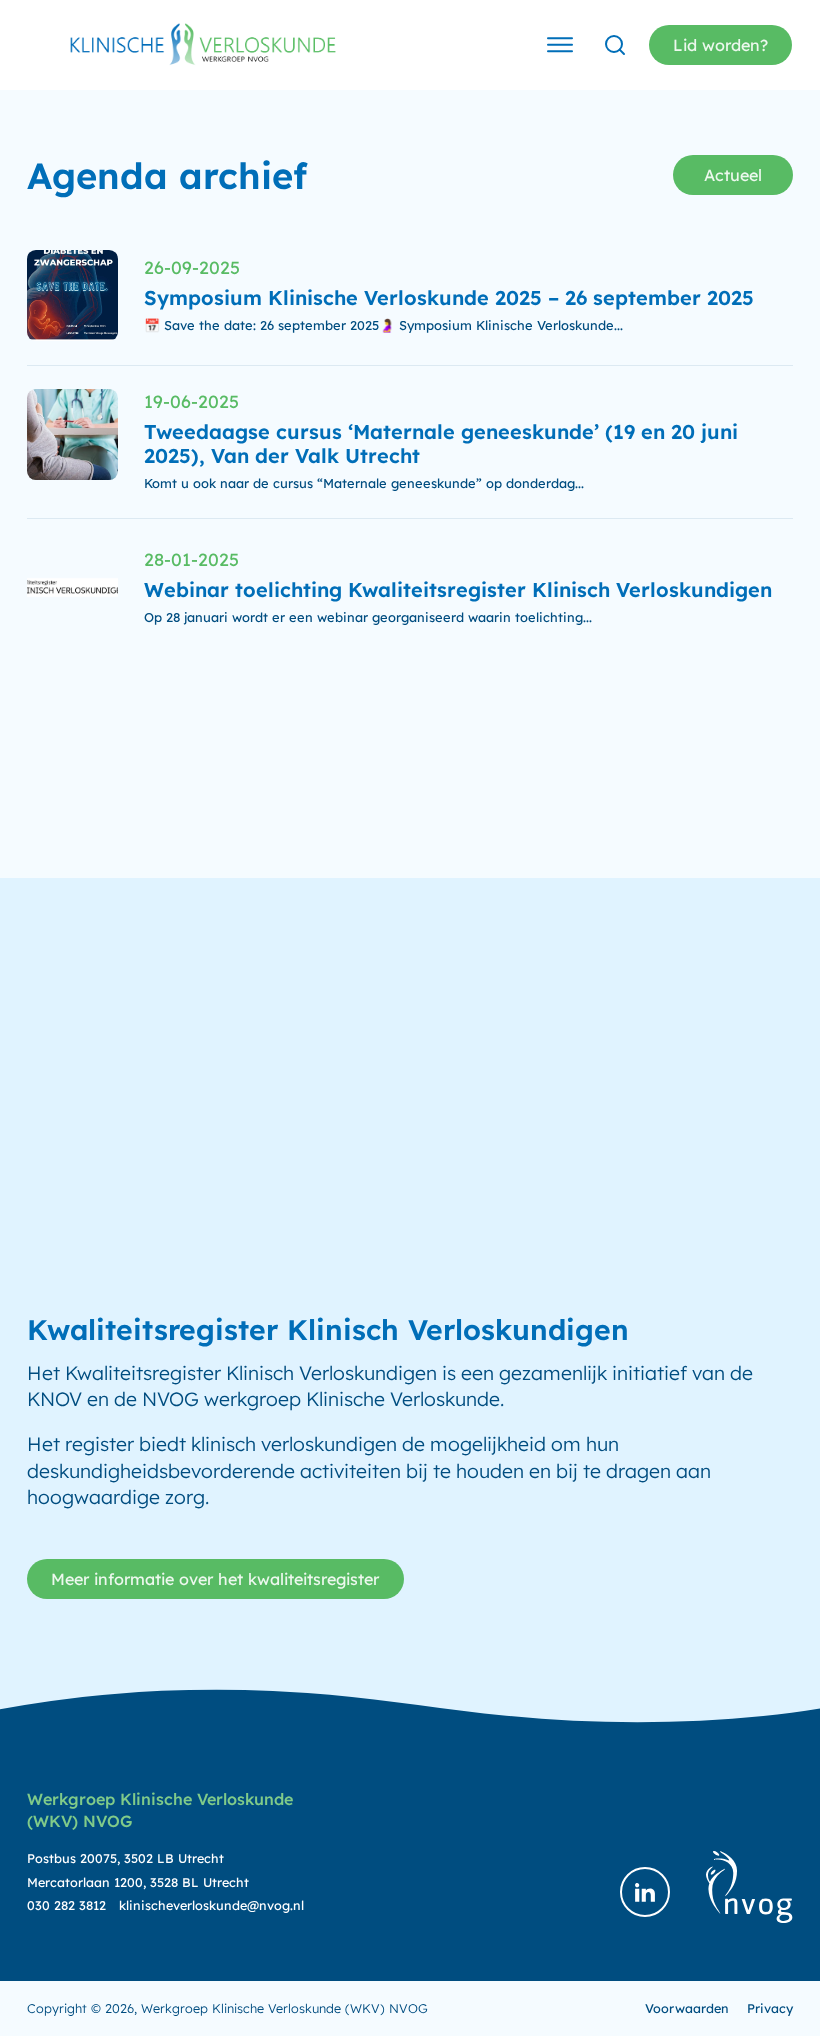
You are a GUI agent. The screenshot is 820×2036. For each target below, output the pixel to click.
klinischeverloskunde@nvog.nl (211, 1905)
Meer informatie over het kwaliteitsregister (215, 1579)
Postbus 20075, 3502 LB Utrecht (125, 1858)
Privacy (770, 2008)
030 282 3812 (66, 1905)
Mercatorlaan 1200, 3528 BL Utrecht (138, 1882)
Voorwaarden (687, 2008)
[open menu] (560, 45)
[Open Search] (615, 45)
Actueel (733, 175)
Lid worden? (720, 45)
